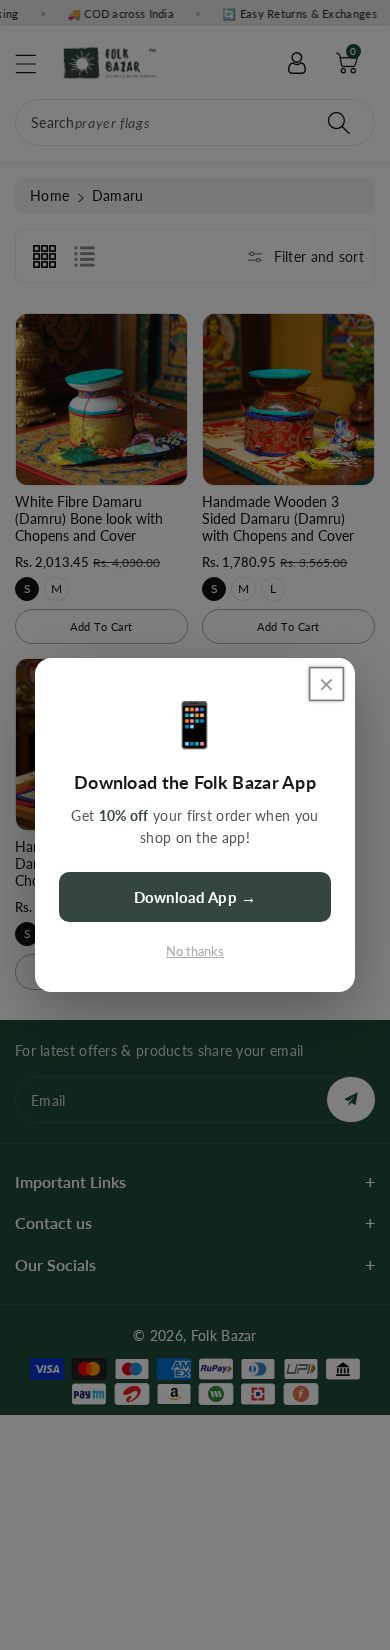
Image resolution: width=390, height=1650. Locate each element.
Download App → (195, 897)
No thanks (195, 951)
